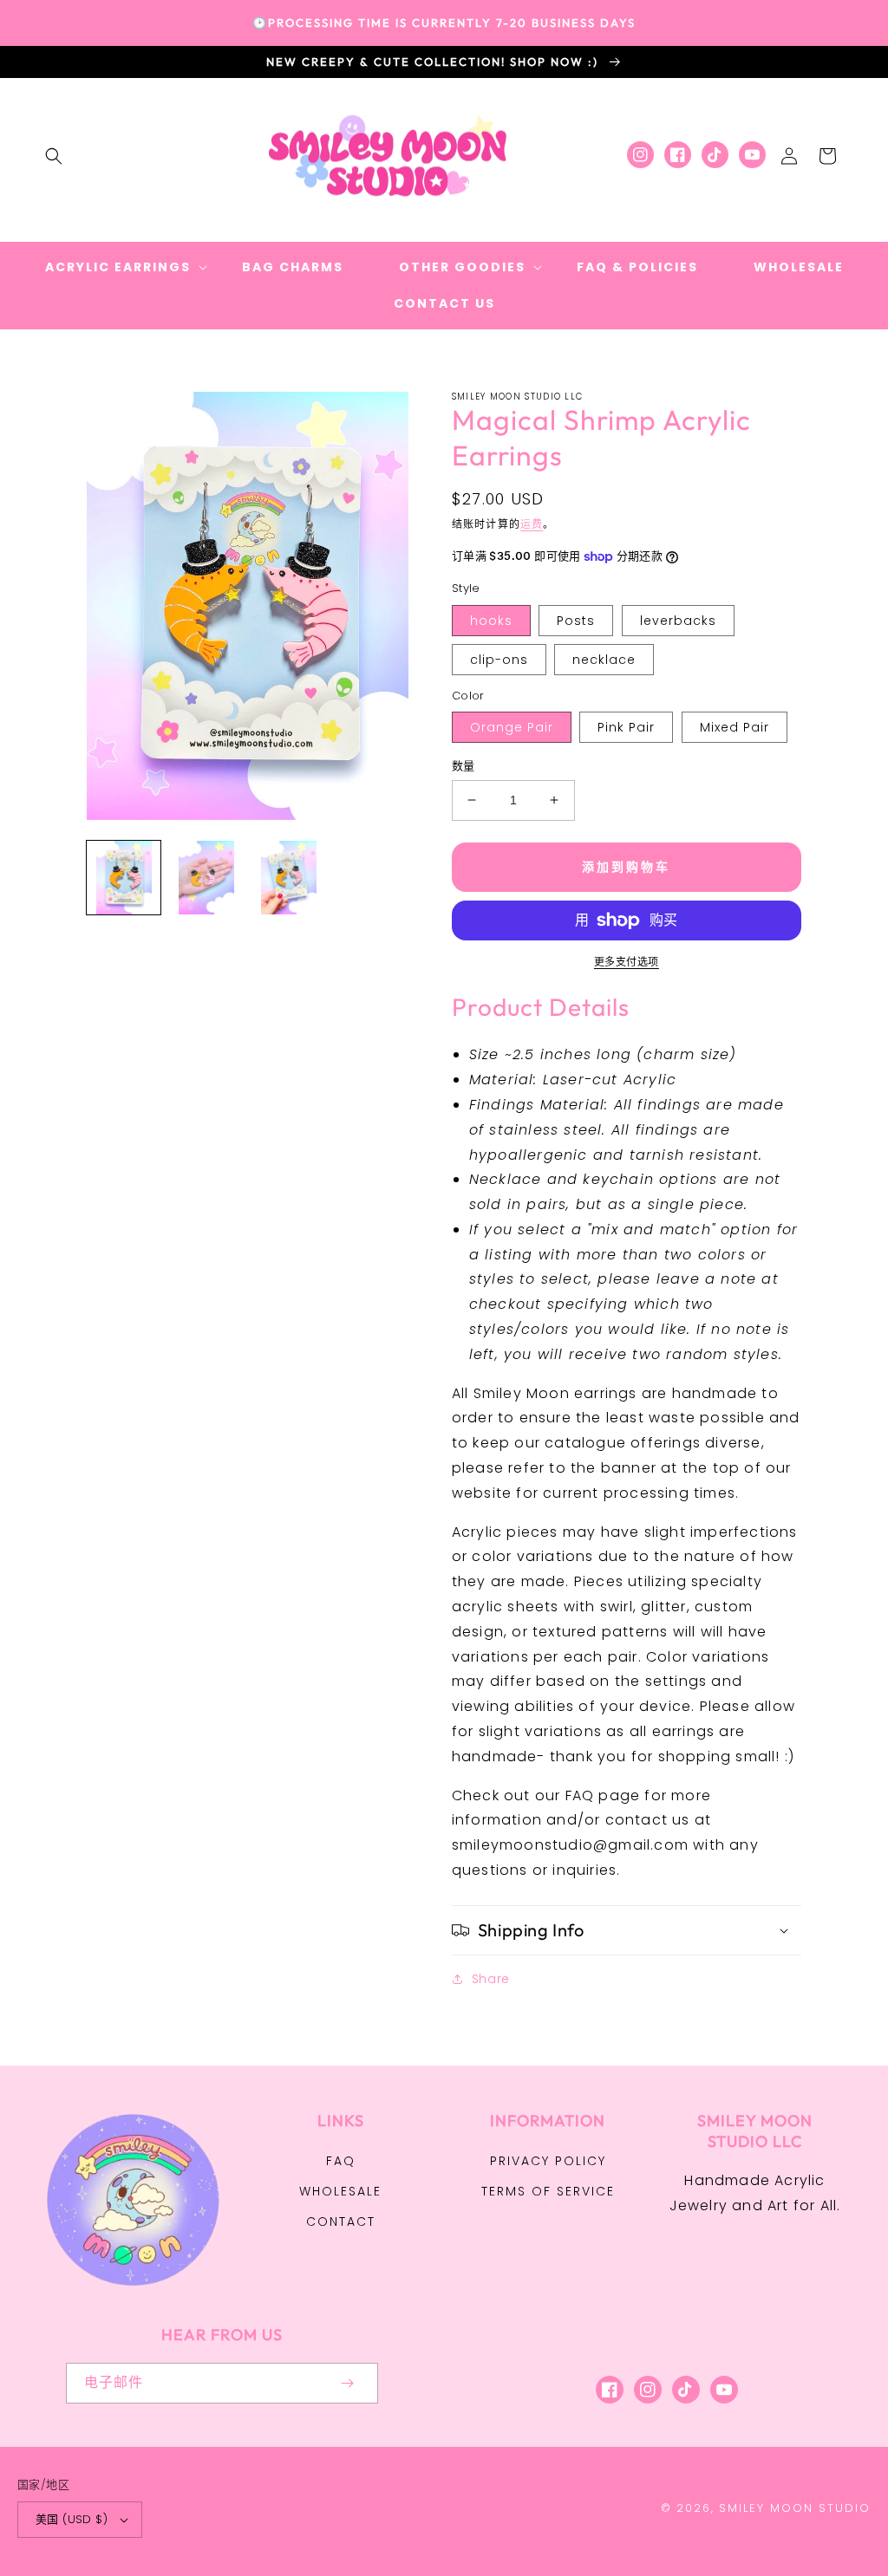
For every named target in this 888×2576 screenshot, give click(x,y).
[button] (54, 156)
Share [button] (491, 1979)
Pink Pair (626, 727)
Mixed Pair (735, 727)
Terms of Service (548, 2191)
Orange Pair (512, 727)
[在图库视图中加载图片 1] (124, 878)
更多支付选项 (627, 962)
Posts (576, 621)
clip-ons (499, 660)
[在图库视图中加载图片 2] (206, 878)
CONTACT (341, 2221)
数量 (464, 766)
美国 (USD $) (72, 2519)
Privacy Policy (548, 2161)
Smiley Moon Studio (795, 2508)
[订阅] (347, 2383)
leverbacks (678, 621)
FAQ (341, 2161)
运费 (532, 524)
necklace (604, 660)
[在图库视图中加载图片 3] (288, 878)
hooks (491, 621)
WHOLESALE (340, 2191)
